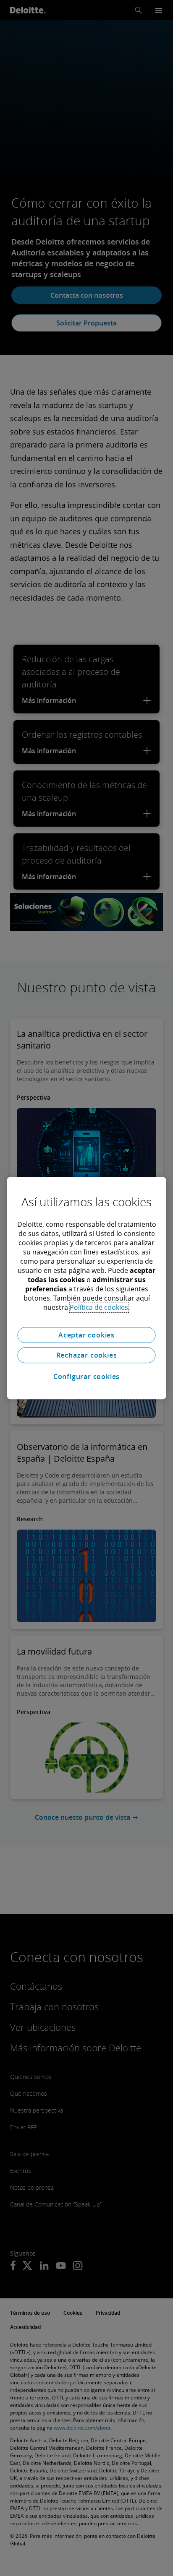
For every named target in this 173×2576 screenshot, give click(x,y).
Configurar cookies (86, 1376)
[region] (86, 1288)
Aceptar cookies (86, 1335)
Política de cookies (99, 1307)
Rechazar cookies (87, 1355)
